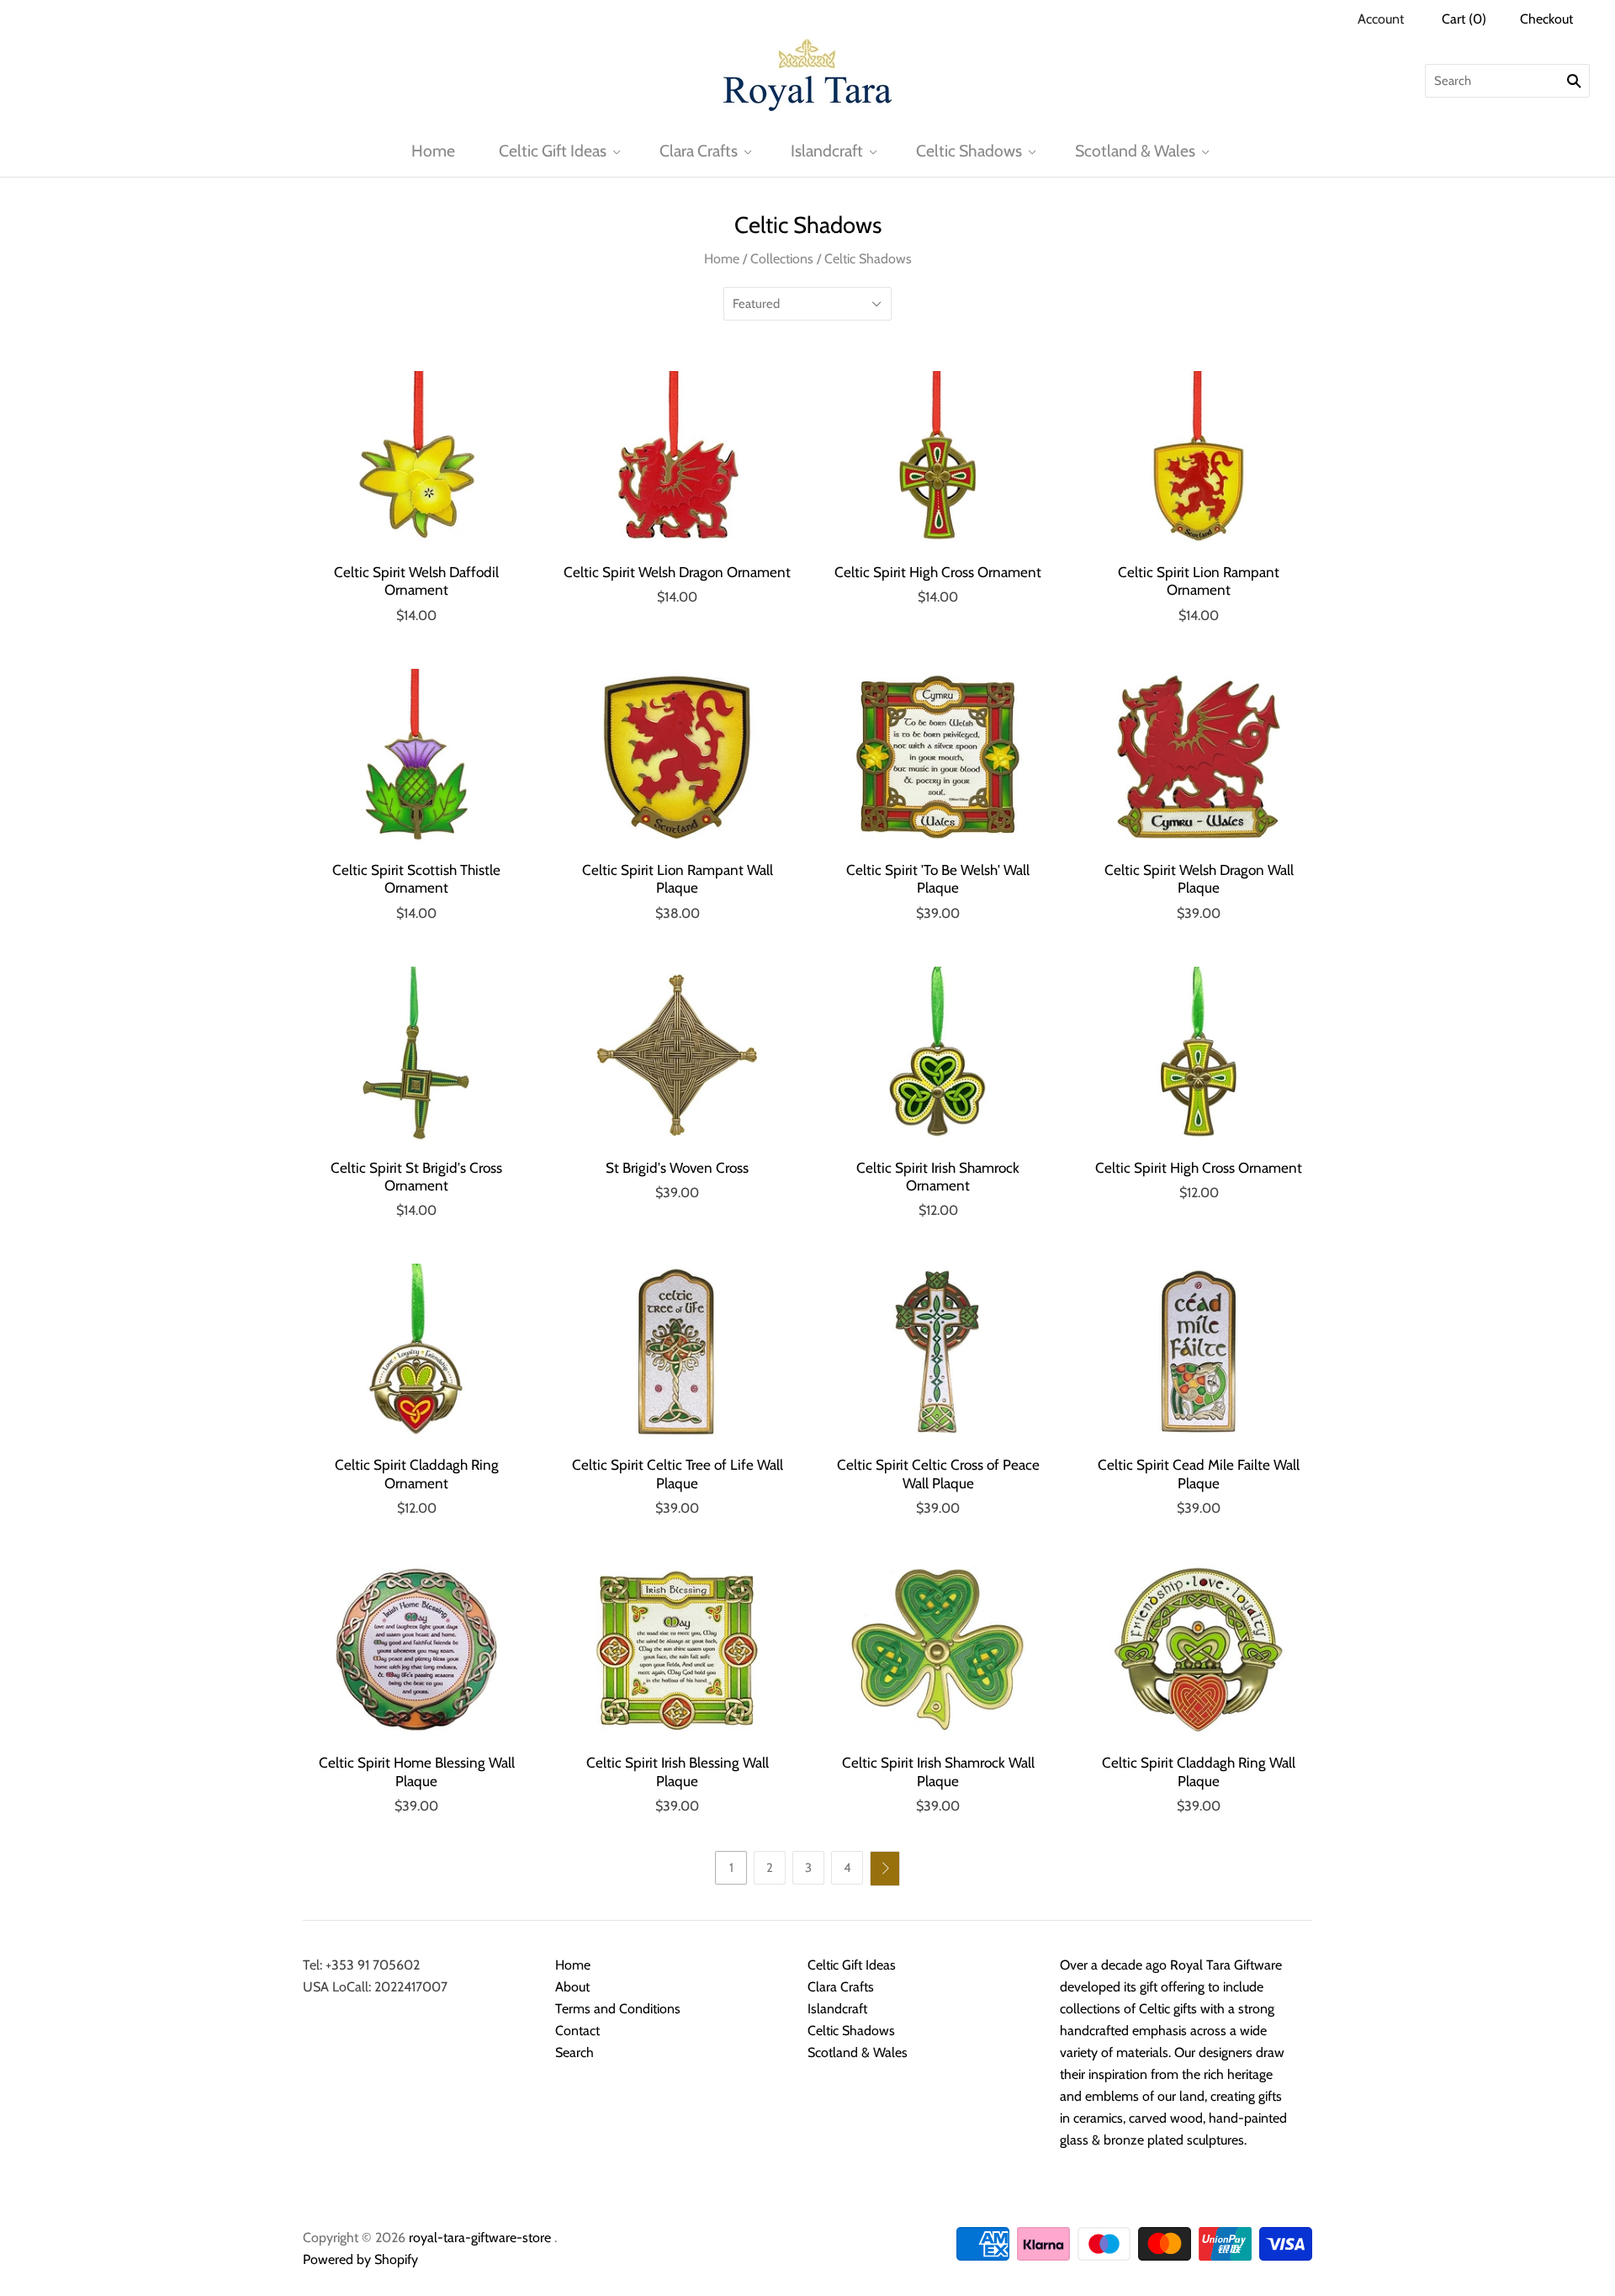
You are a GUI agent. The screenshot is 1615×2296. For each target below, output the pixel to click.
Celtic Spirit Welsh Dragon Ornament (677, 572)
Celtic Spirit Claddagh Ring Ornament (417, 1473)
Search (575, 2052)
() (1464, 19)
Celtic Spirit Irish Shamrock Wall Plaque (938, 1771)
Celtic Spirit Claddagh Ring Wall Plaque (1199, 1771)
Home (433, 151)
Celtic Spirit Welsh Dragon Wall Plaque (1199, 878)
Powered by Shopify (360, 2259)
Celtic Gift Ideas (553, 151)
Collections (782, 259)
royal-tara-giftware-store (480, 2238)
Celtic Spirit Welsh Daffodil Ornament (416, 581)
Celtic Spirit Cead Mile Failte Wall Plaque (1199, 1473)
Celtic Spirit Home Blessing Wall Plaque (417, 1771)
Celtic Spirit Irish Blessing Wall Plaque (678, 1771)
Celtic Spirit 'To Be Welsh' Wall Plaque (938, 878)
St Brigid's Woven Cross (677, 1167)
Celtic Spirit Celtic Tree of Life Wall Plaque (678, 1473)
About (572, 1987)
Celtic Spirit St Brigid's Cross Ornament (416, 1176)
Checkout (1546, 19)
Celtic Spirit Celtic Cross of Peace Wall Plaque (938, 1473)
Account (1381, 19)
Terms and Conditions (618, 2009)
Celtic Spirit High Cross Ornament (938, 572)
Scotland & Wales (1135, 151)
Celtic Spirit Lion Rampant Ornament (1199, 581)
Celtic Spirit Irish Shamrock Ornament (938, 1176)
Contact (577, 2031)
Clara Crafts (699, 151)
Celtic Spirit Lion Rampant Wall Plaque (678, 878)
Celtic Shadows (969, 151)
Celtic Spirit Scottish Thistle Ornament (416, 878)
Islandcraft (827, 151)
